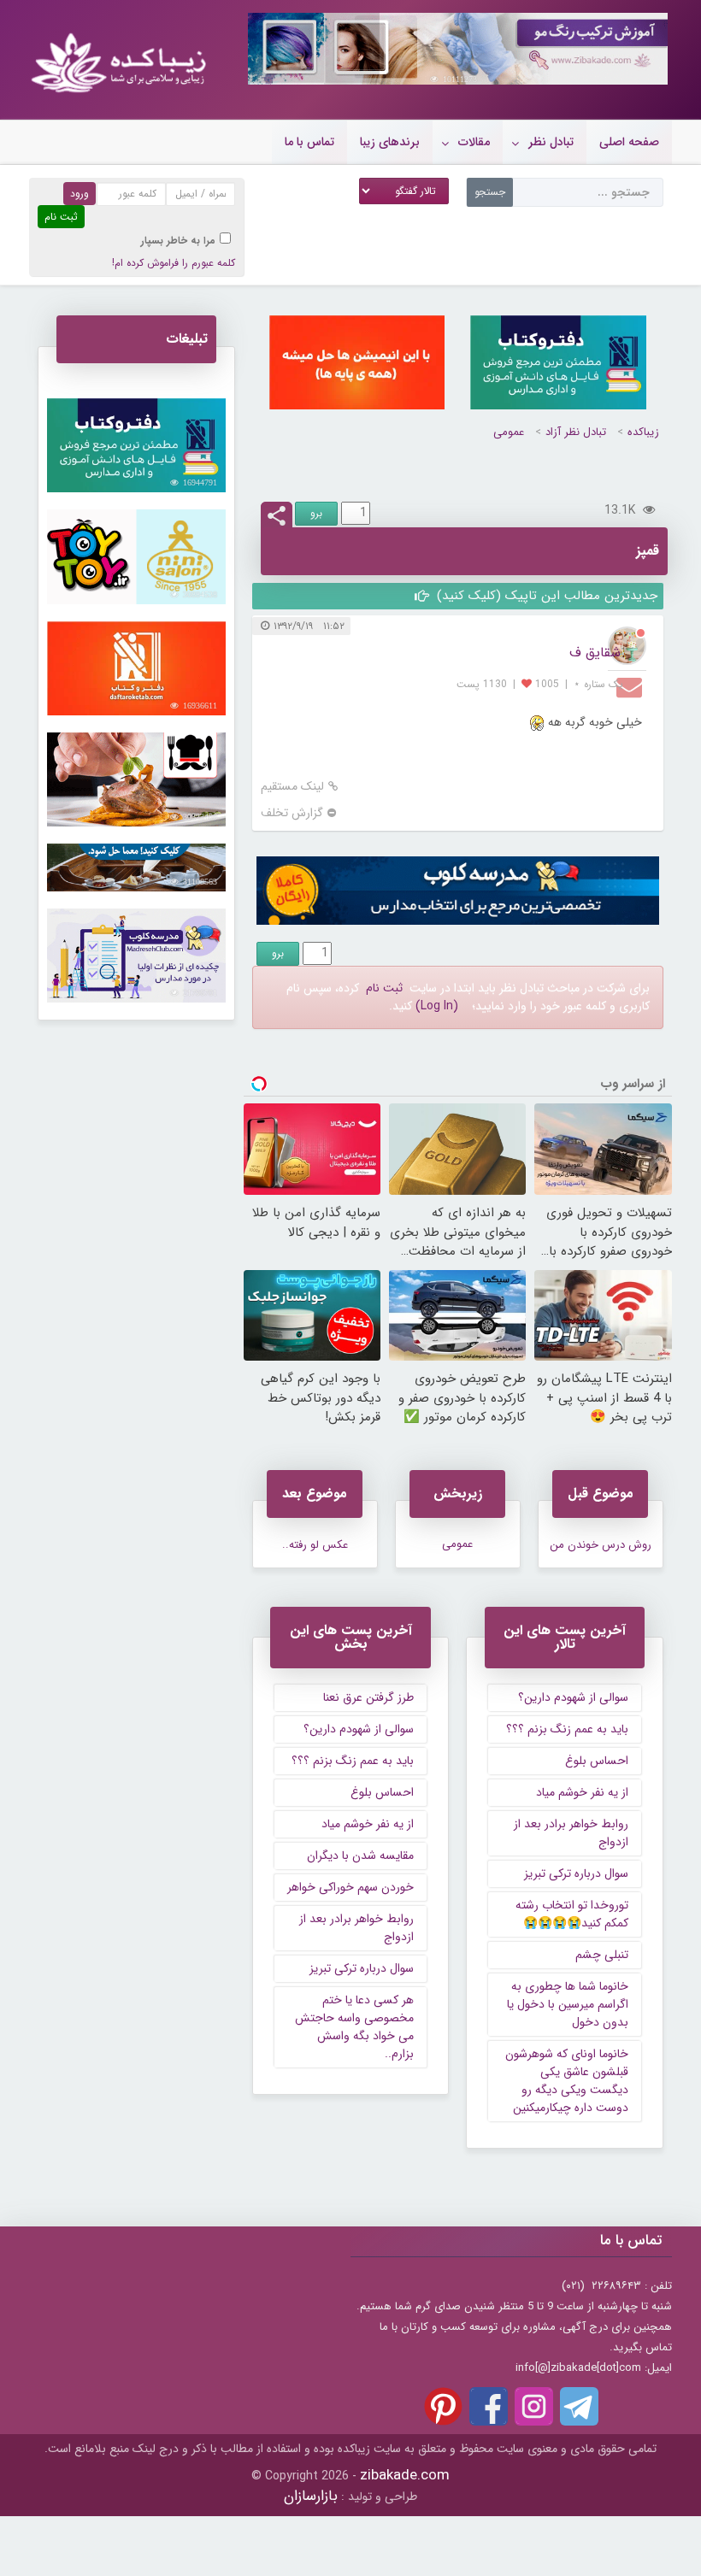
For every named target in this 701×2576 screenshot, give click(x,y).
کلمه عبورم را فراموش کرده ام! (174, 263)
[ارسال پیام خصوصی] (631, 686)
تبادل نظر (551, 142)
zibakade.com (405, 2476)
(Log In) (437, 1006)
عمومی (509, 432)
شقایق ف (595, 653)
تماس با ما (309, 142)
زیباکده (643, 432)
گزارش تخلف (292, 813)
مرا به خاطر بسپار (178, 241)
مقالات (474, 142)
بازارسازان (311, 2496)
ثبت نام (384, 988)
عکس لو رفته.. (315, 1545)
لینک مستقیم (292, 787)
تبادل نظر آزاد (576, 432)
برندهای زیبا (390, 142)
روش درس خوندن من (601, 1545)
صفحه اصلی (629, 142)
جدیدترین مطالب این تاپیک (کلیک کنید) (545, 596)
